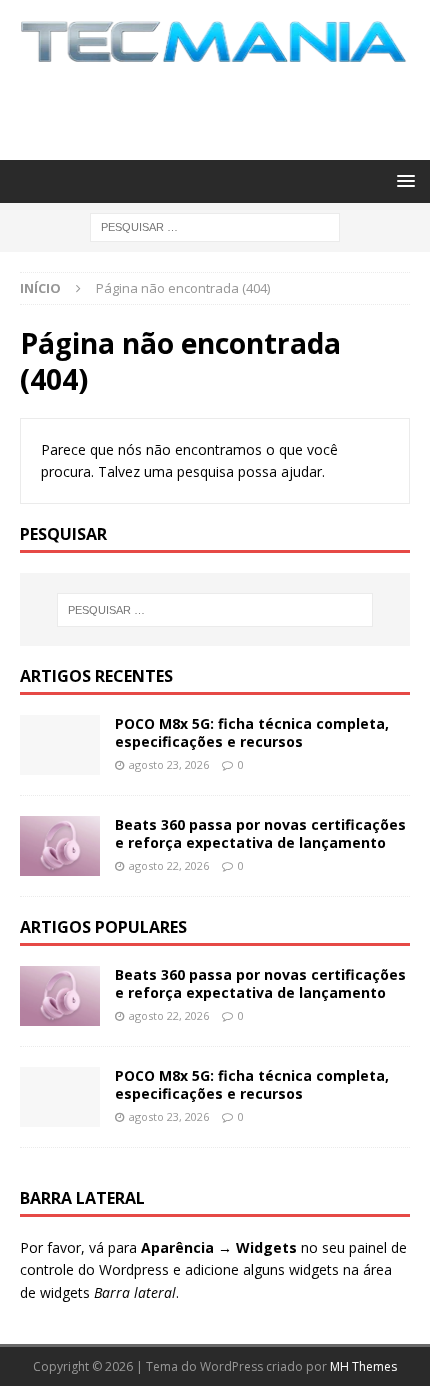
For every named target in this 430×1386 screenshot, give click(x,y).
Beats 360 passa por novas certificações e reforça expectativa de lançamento (260, 833)
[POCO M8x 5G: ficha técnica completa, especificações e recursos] (60, 745)
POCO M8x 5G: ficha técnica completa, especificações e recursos (252, 732)
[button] (402, 180)
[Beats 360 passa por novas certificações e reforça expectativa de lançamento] (60, 846)
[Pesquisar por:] (215, 225)
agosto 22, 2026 (169, 865)
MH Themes (363, 1366)
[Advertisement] (225, 109)
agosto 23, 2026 (169, 764)
